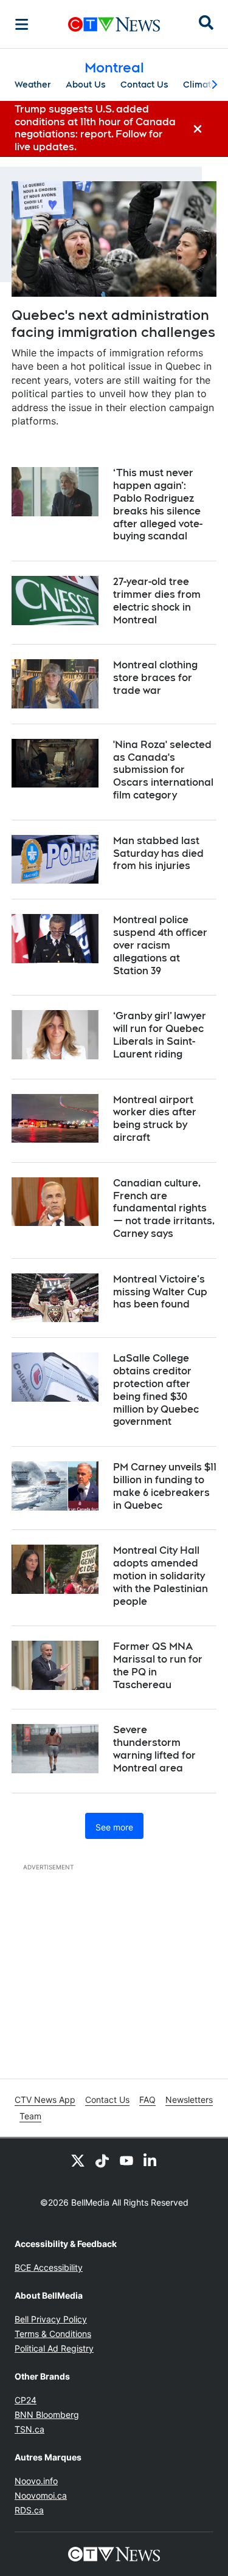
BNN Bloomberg (47, 2415)
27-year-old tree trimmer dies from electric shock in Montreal (157, 601)
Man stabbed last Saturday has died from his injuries (158, 853)
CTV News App (45, 2100)
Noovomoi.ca (41, 2495)
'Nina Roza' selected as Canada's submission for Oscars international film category (163, 770)
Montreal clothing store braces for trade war (155, 678)
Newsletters (189, 2100)
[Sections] (22, 24)
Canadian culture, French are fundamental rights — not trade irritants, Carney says (164, 1208)
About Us (86, 85)
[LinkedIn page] (151, 2160)
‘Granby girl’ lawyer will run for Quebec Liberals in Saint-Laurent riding (160, 1035)
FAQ (147, 2100)
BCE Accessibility (49, 2267)
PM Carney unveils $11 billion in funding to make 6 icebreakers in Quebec (165, 1486)
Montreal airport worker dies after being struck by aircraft (155, 1119)
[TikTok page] (102, 2160)
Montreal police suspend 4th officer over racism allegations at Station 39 (160, 945)
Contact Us (144, 85)
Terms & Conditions (53, 2334)
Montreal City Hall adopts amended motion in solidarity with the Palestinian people (161, 1576)
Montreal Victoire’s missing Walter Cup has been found (160, 1292)
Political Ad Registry (54, 2348)
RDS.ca (29, 2510)
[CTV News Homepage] (114, 24)
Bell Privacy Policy (51, 2319)
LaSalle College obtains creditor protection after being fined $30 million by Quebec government (156, 1390)
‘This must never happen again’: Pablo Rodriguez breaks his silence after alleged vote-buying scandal (158, 504)
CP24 (26, 2400)
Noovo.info (36, 2481)
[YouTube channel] (126, 2160)
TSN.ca (29, 2429)
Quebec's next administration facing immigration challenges (113, 324)
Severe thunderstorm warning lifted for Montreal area (154, 1749)
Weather (33, 85)
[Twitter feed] (78, 2160)
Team (30, 2116)
